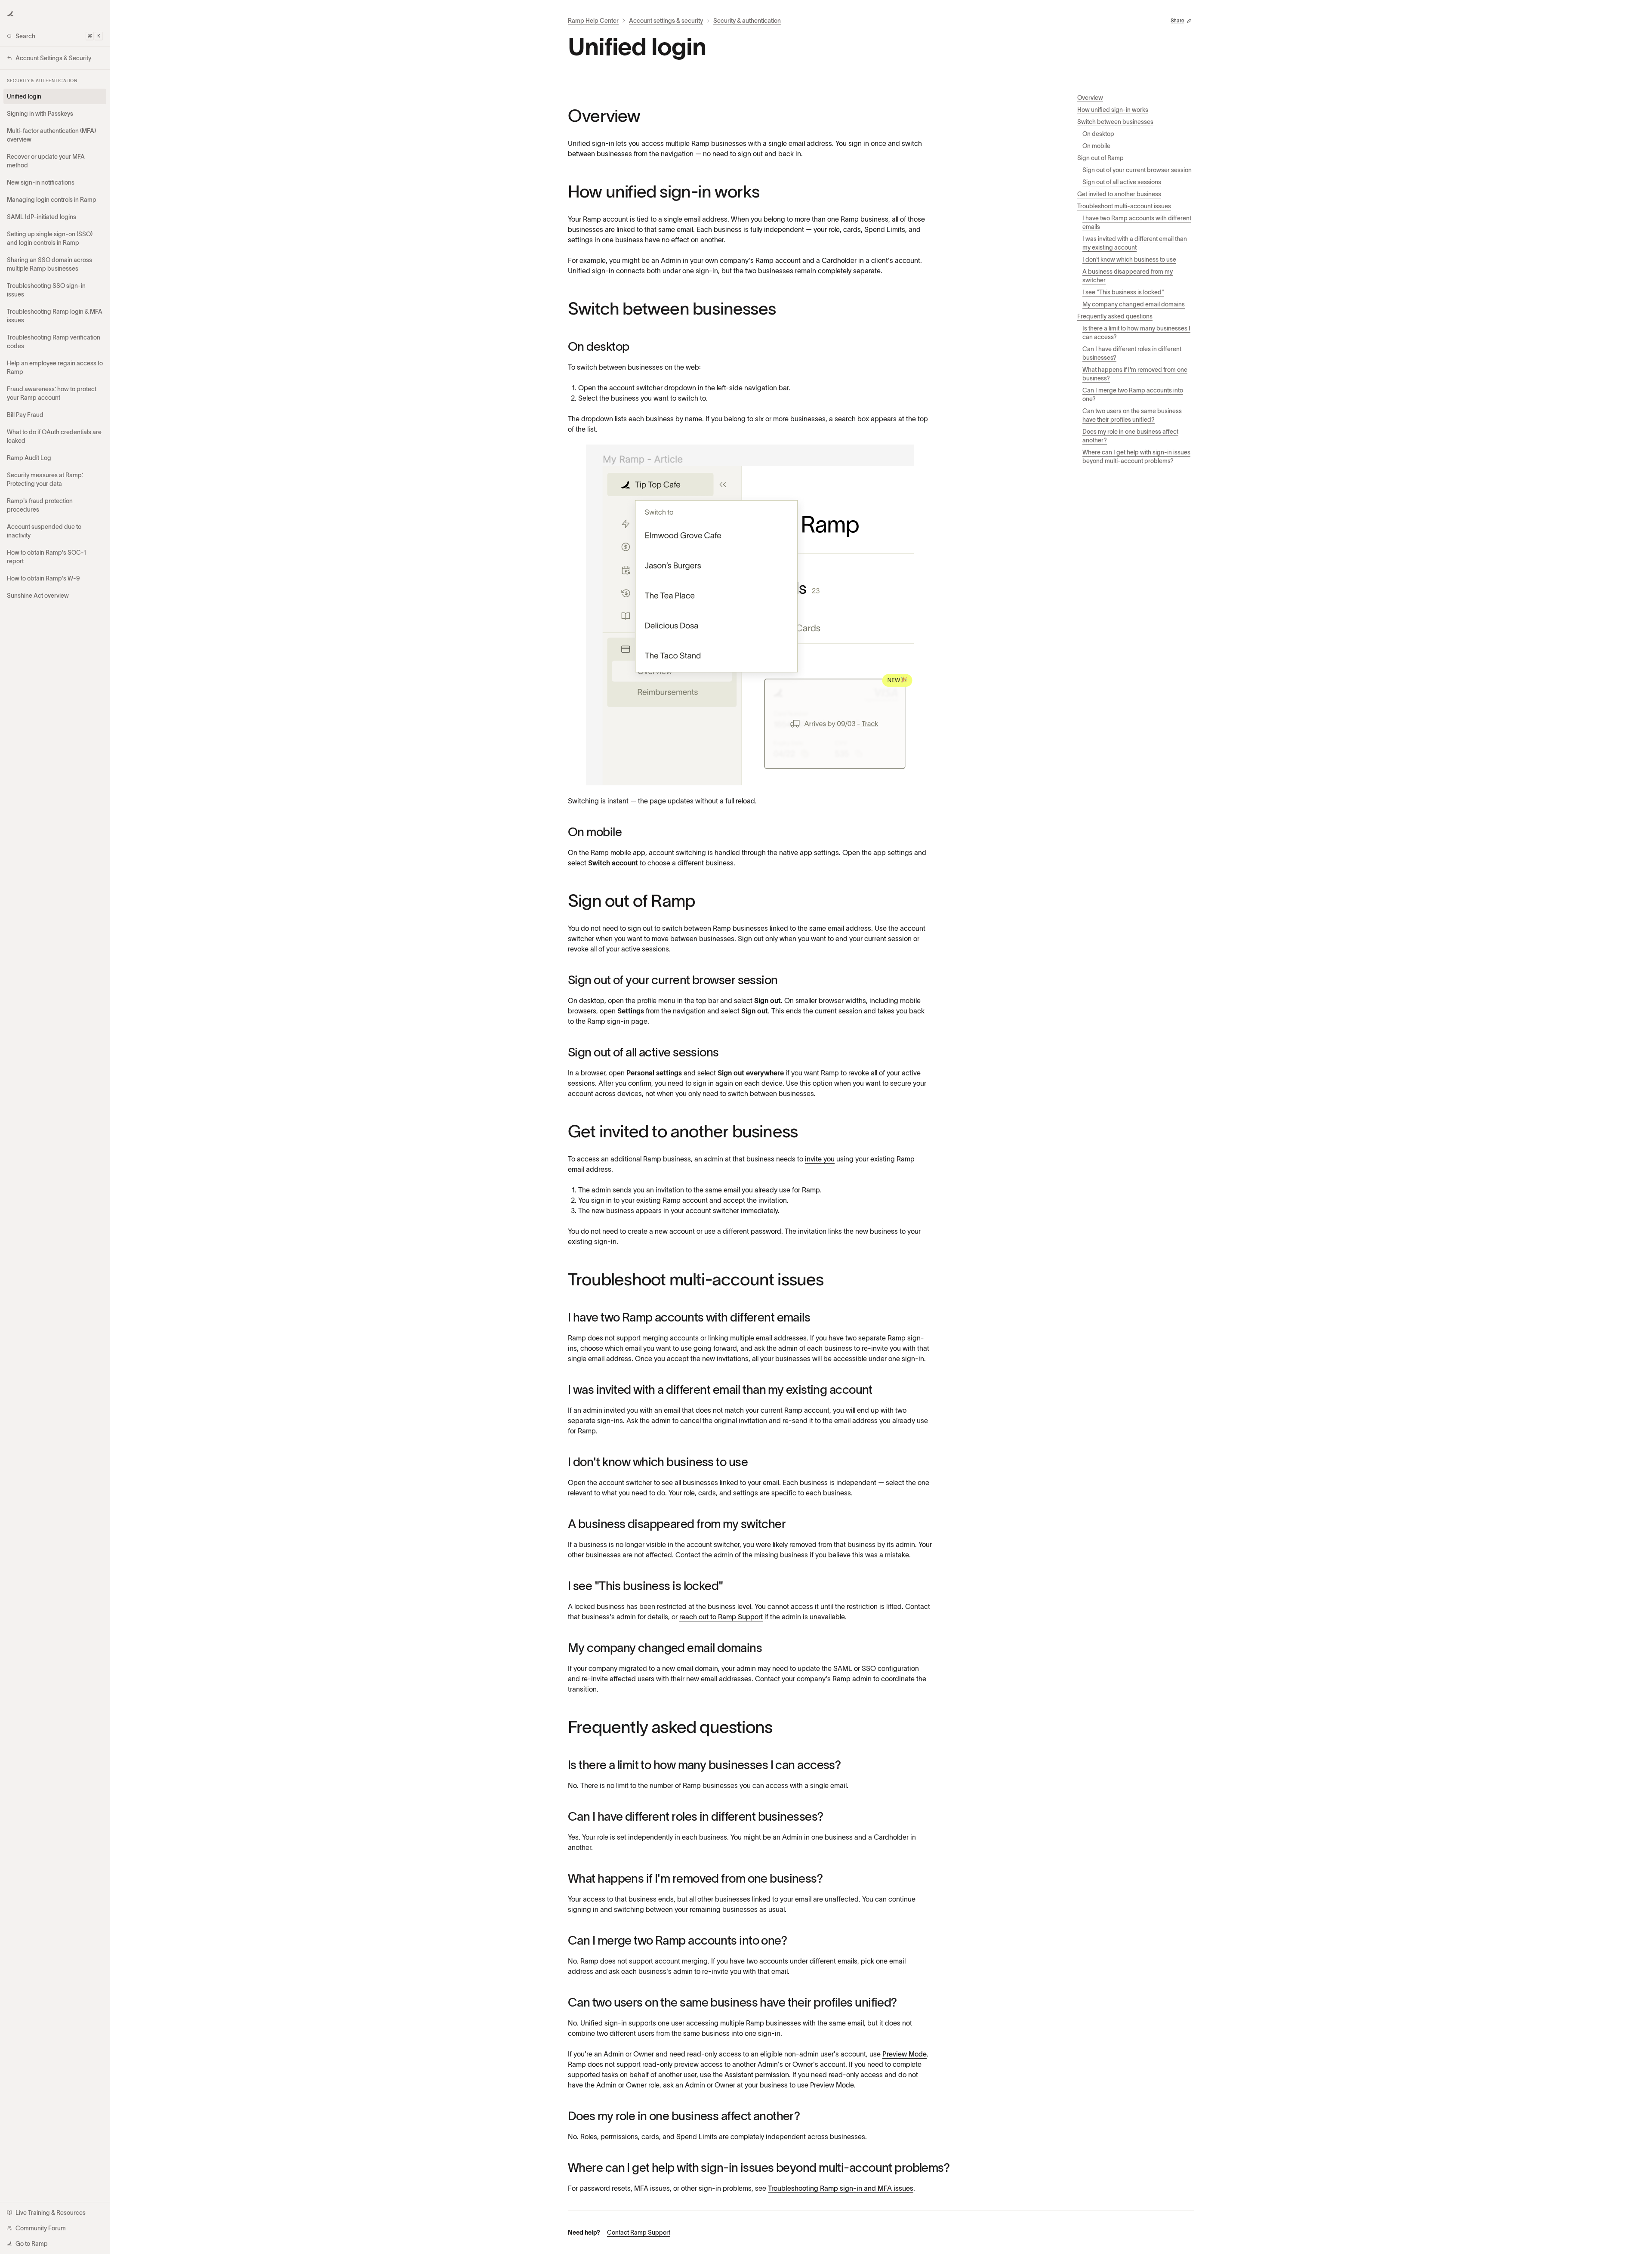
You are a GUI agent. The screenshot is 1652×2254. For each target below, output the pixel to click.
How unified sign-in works (1113, 110)
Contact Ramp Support (639, 2232)
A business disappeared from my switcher (1128, 276)
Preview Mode (905, 2054)
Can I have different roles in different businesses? (1132, 353)
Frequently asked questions (1115, 316)
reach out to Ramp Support (721, 1617)
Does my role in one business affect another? (1130, 436)
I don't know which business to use (1129, 259)
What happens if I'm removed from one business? (1135, 374)
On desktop (1098, 134)
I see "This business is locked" (1123, 292)
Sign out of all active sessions (1122, 182)
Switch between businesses (1115, 122)
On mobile (1096, 146)
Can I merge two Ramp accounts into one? (1133, 395)
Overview (1090, 98)
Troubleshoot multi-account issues (1124, 206)
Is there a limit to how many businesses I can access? (1136, 333)
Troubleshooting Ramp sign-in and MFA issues (841, 2188)
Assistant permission (757, 2075)
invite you (820, 1159)
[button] (10, 14)
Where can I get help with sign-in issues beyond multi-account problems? (1136, 457)
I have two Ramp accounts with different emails (1137, 222)
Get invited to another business (1119, 194)
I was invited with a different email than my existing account (1135, 243)
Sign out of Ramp (1100, 158)
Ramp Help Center (593, 21)
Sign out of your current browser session (1137, 170)
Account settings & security (666, 21)
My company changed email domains (1134, 304)
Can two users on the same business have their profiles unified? (1132, 415)
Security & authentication (747, 21)
